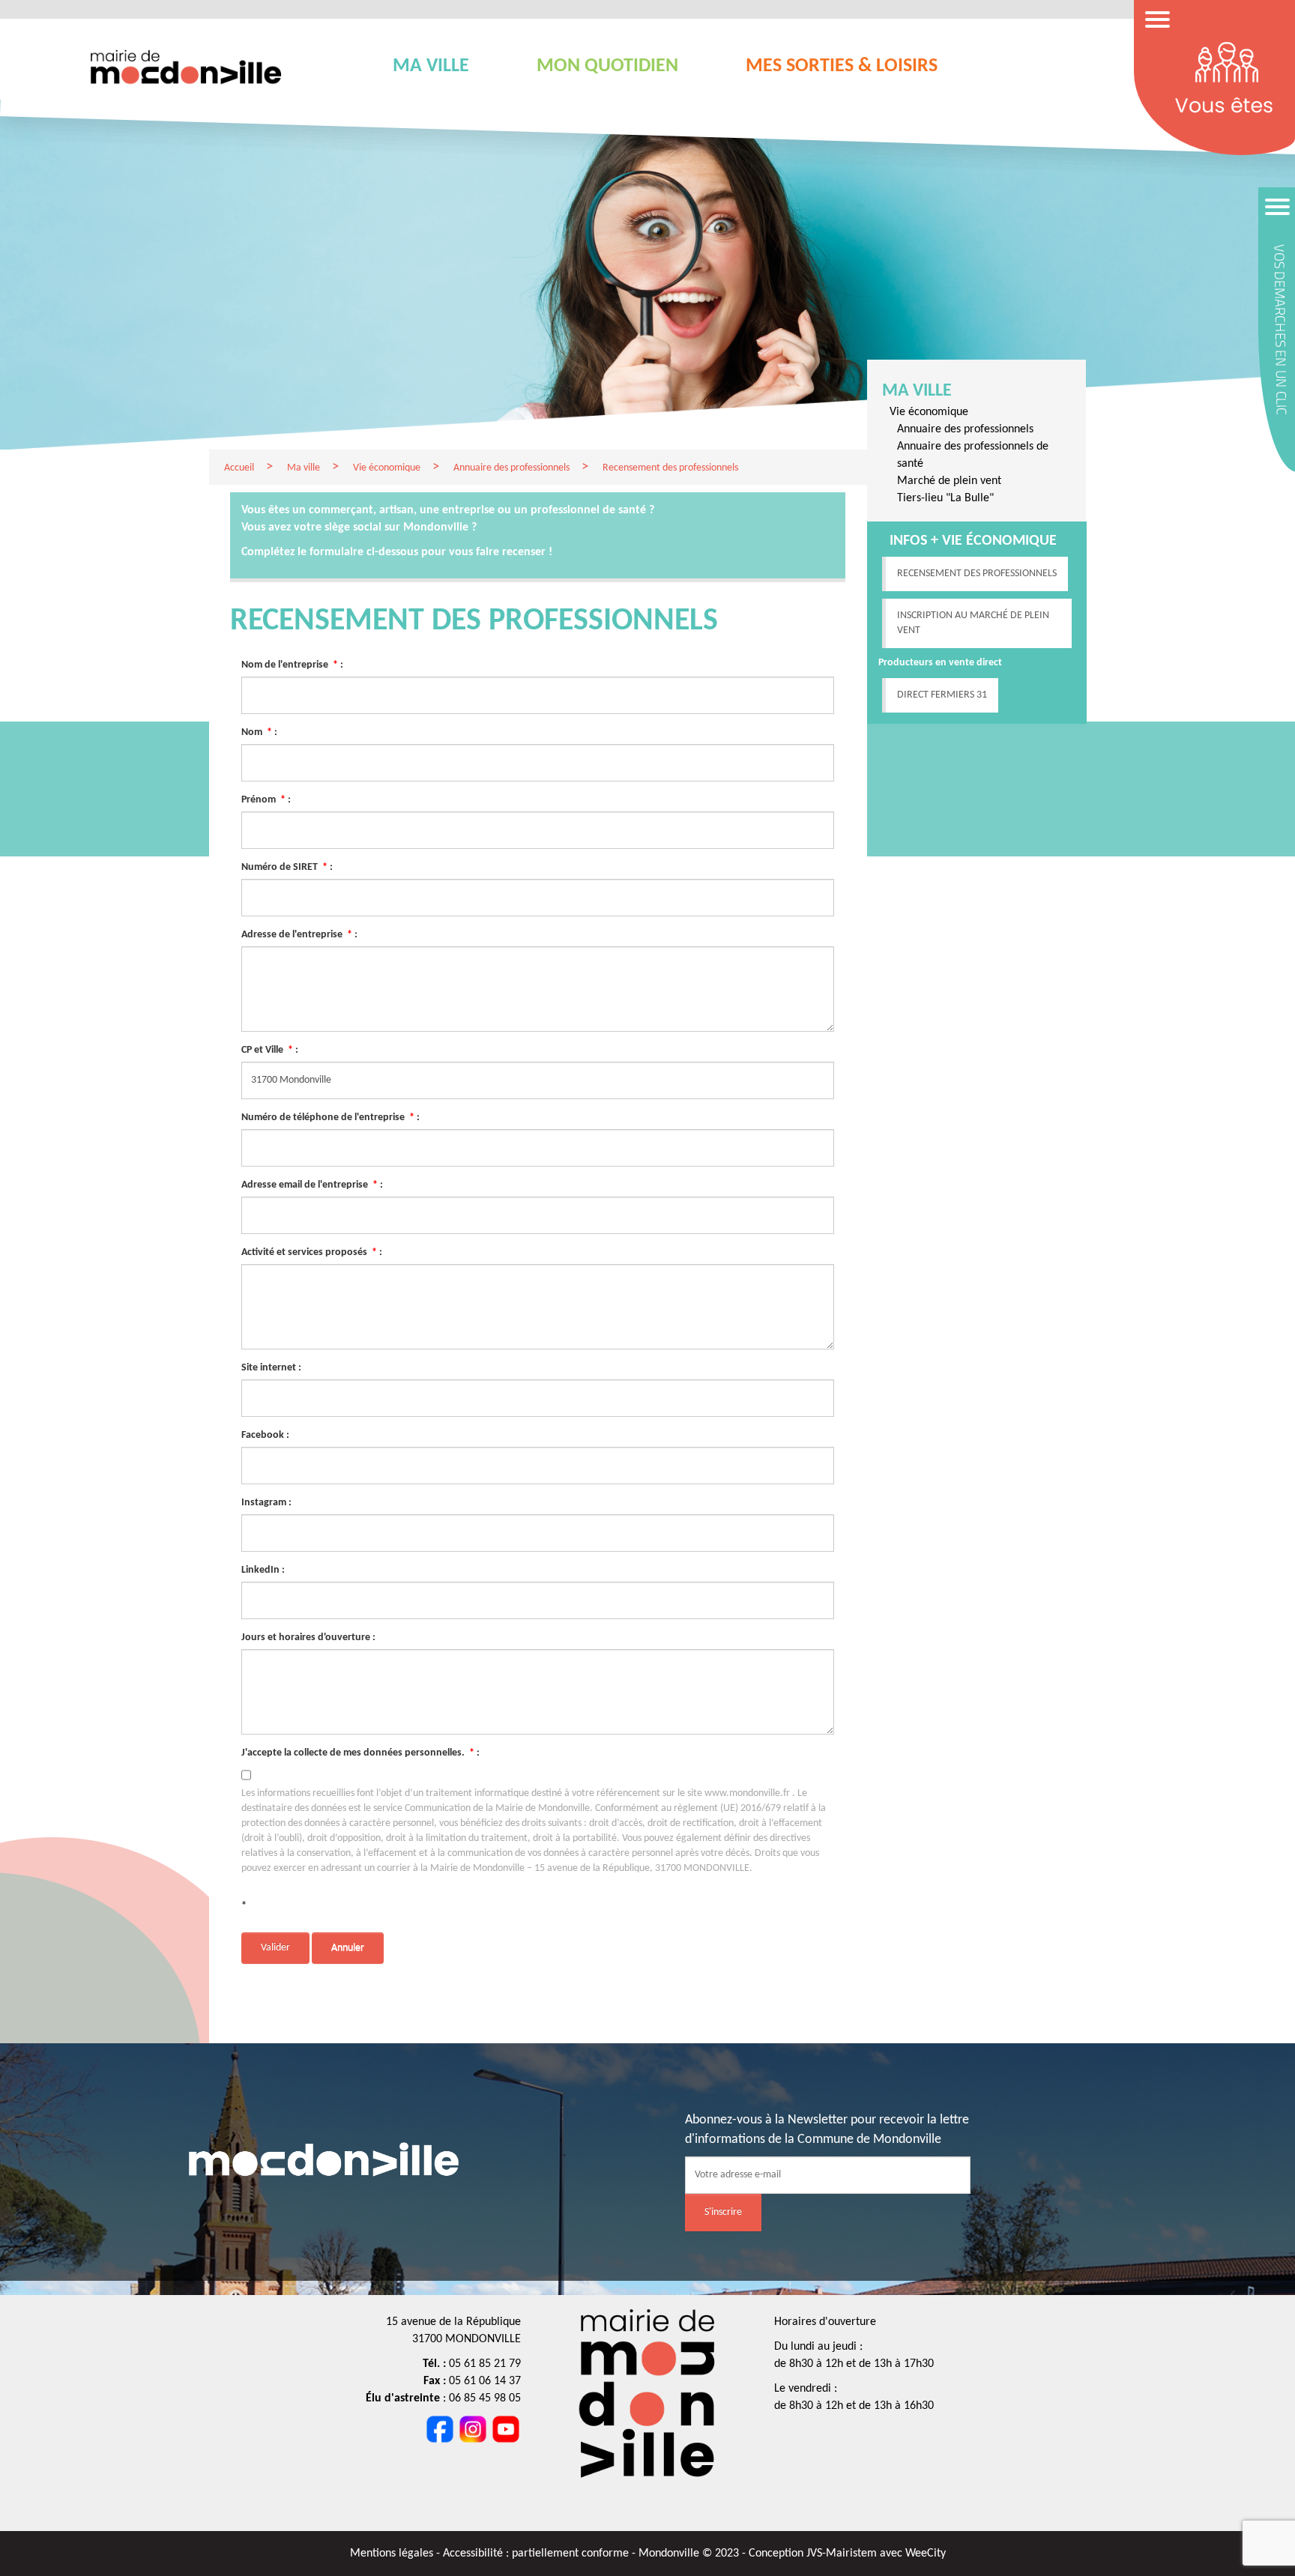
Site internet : (271, 1368)
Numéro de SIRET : (287, 867)
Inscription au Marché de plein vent (973, 623)
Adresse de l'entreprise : (299, 935)
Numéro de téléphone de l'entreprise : (330, 1118)
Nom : (259, 732)
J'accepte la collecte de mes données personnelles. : (360, 1753)
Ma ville (917, 391)
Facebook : (265, 1435)
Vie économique (929, 412)
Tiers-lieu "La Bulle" (945, 498)
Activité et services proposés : (312, 1252)
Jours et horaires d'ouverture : (308, 1638)
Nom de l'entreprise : (292, 665)
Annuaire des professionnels (965, 429)
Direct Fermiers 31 (942, 695)
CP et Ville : (270, 1050)
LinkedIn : (263, 1570)
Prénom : (266, 800)
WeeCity (926, 2554)
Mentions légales (393, 2554)
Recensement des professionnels (977, 574)
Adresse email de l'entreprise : (312, 1185)
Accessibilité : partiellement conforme (537, 2554)
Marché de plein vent (949, 481)
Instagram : (266, 1503)
